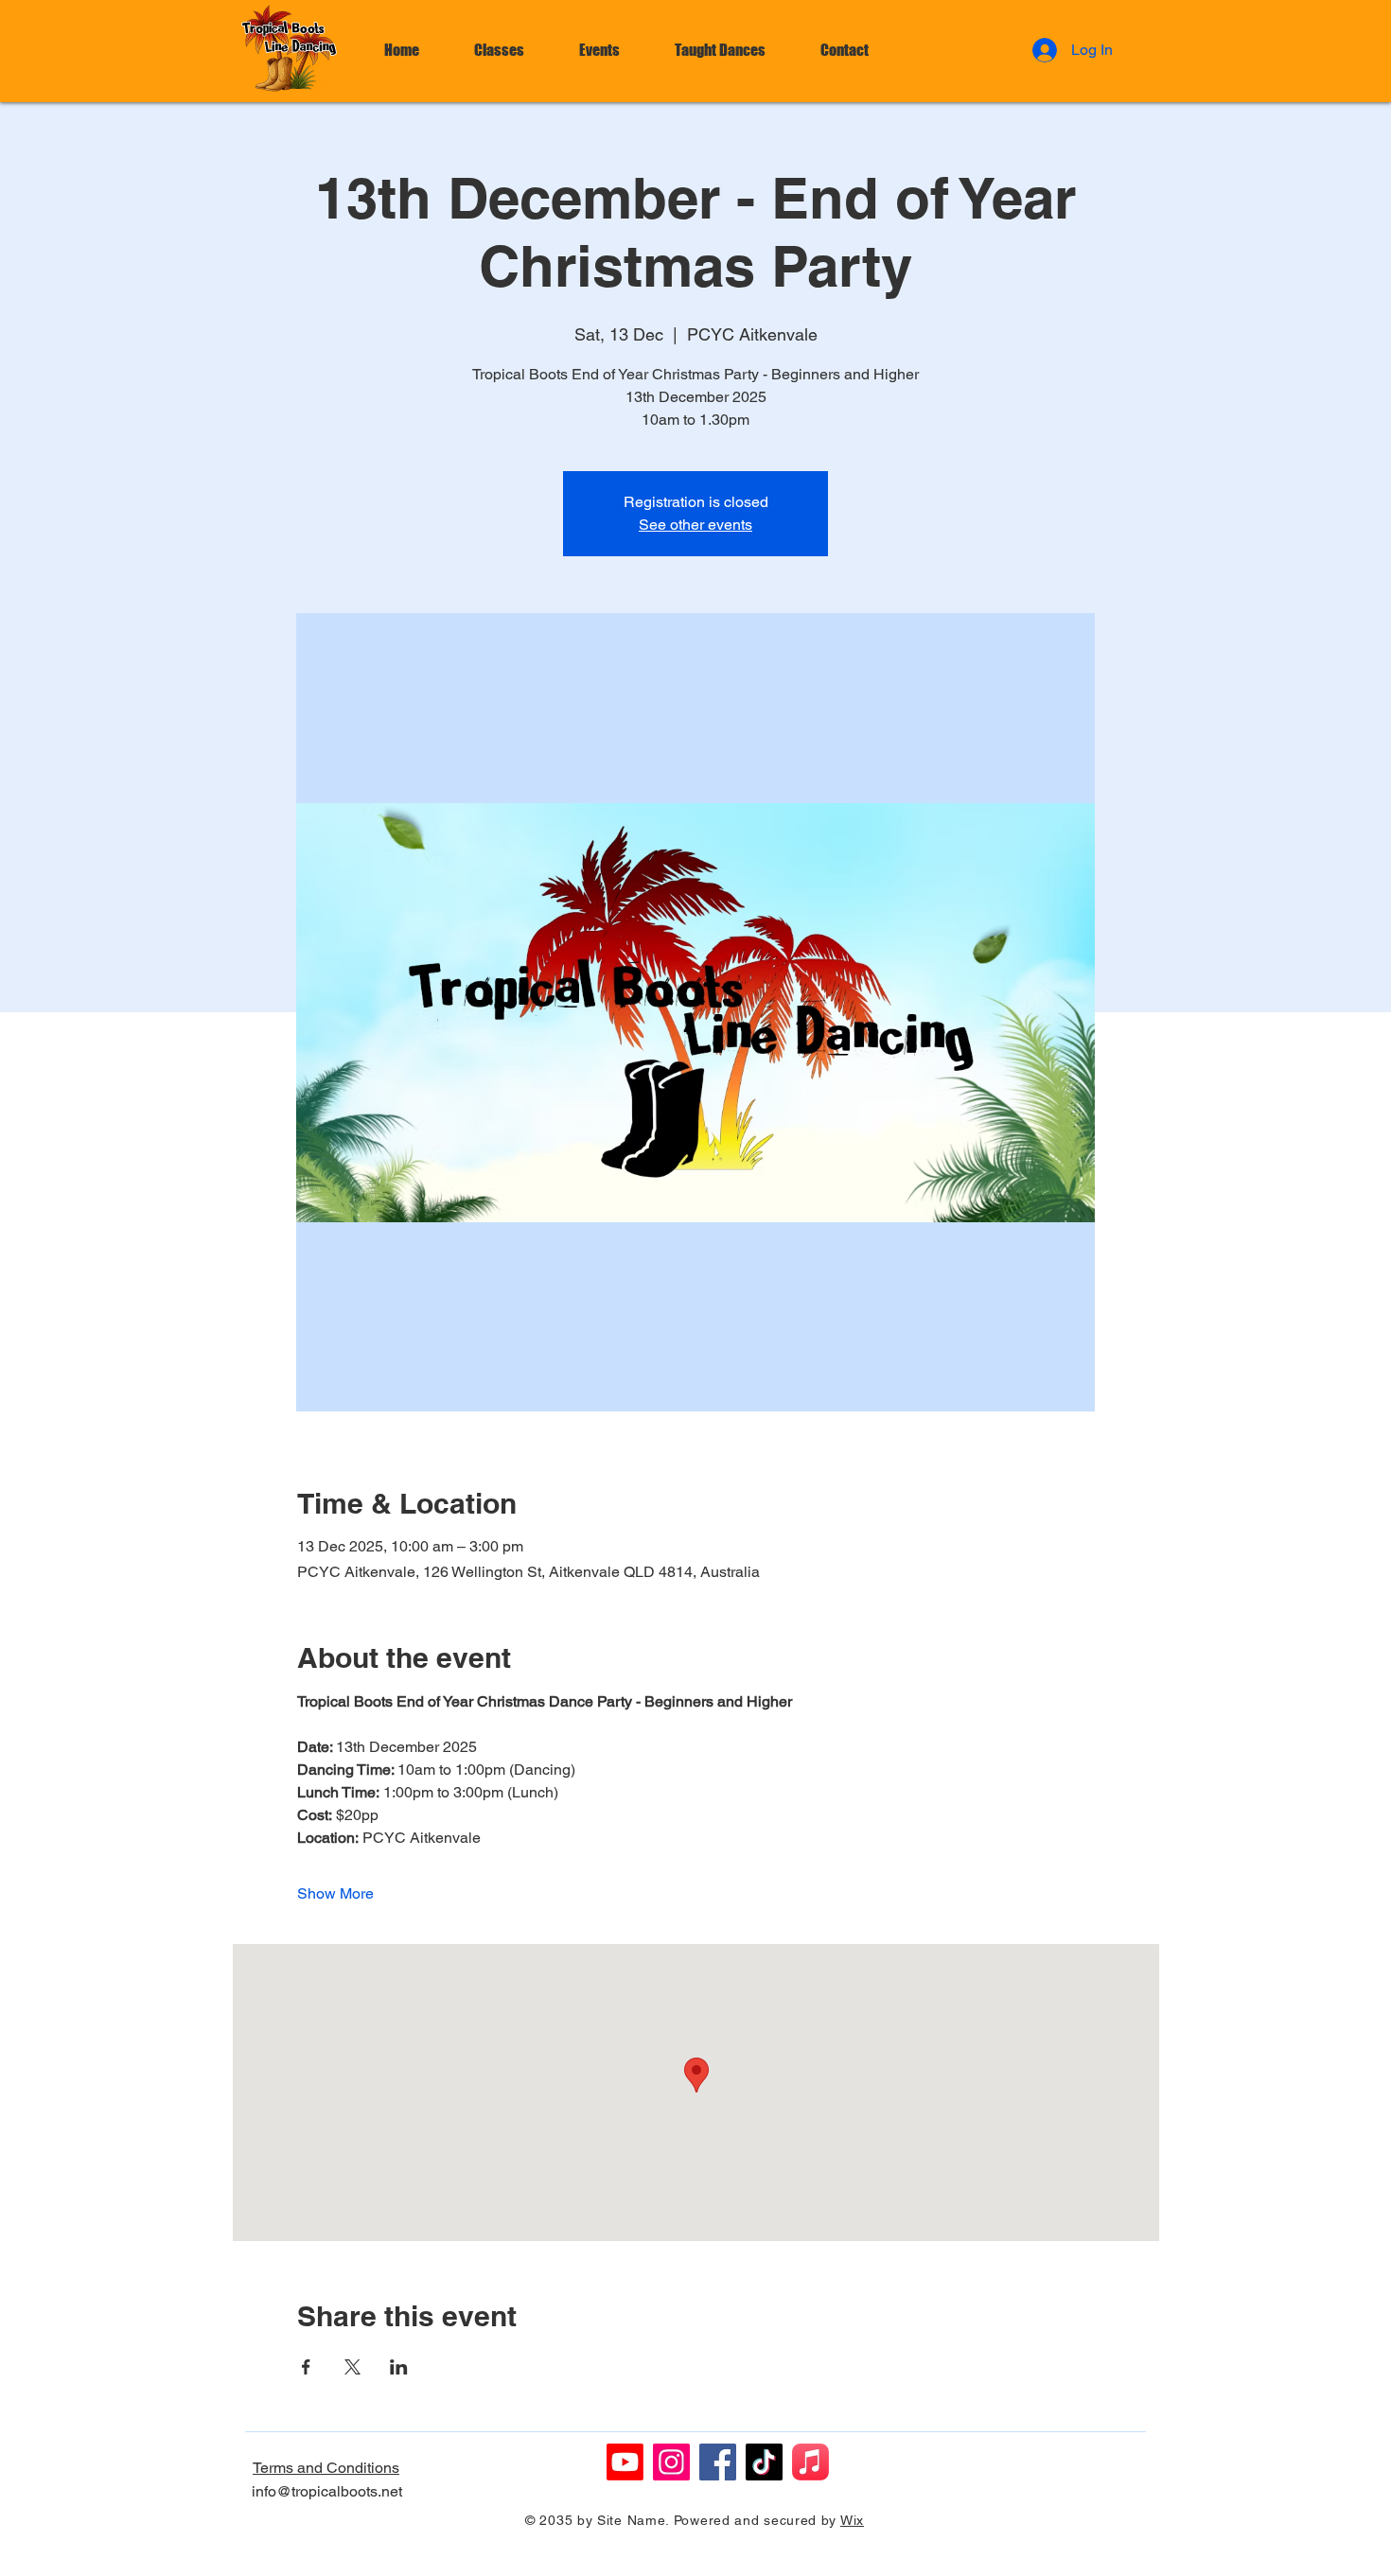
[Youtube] (625, 2462)
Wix (852, 2520)
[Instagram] (671, 2462)
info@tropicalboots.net (327, 2491)
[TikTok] (764, 2462)
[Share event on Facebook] (306, 2367)
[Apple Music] (810, 2462)
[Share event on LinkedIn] (399, 2367)
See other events (695, 525)
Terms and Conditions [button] (326, 2468)
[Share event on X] (352, 2367)
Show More (335, 1893)
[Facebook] (718, 2462)
